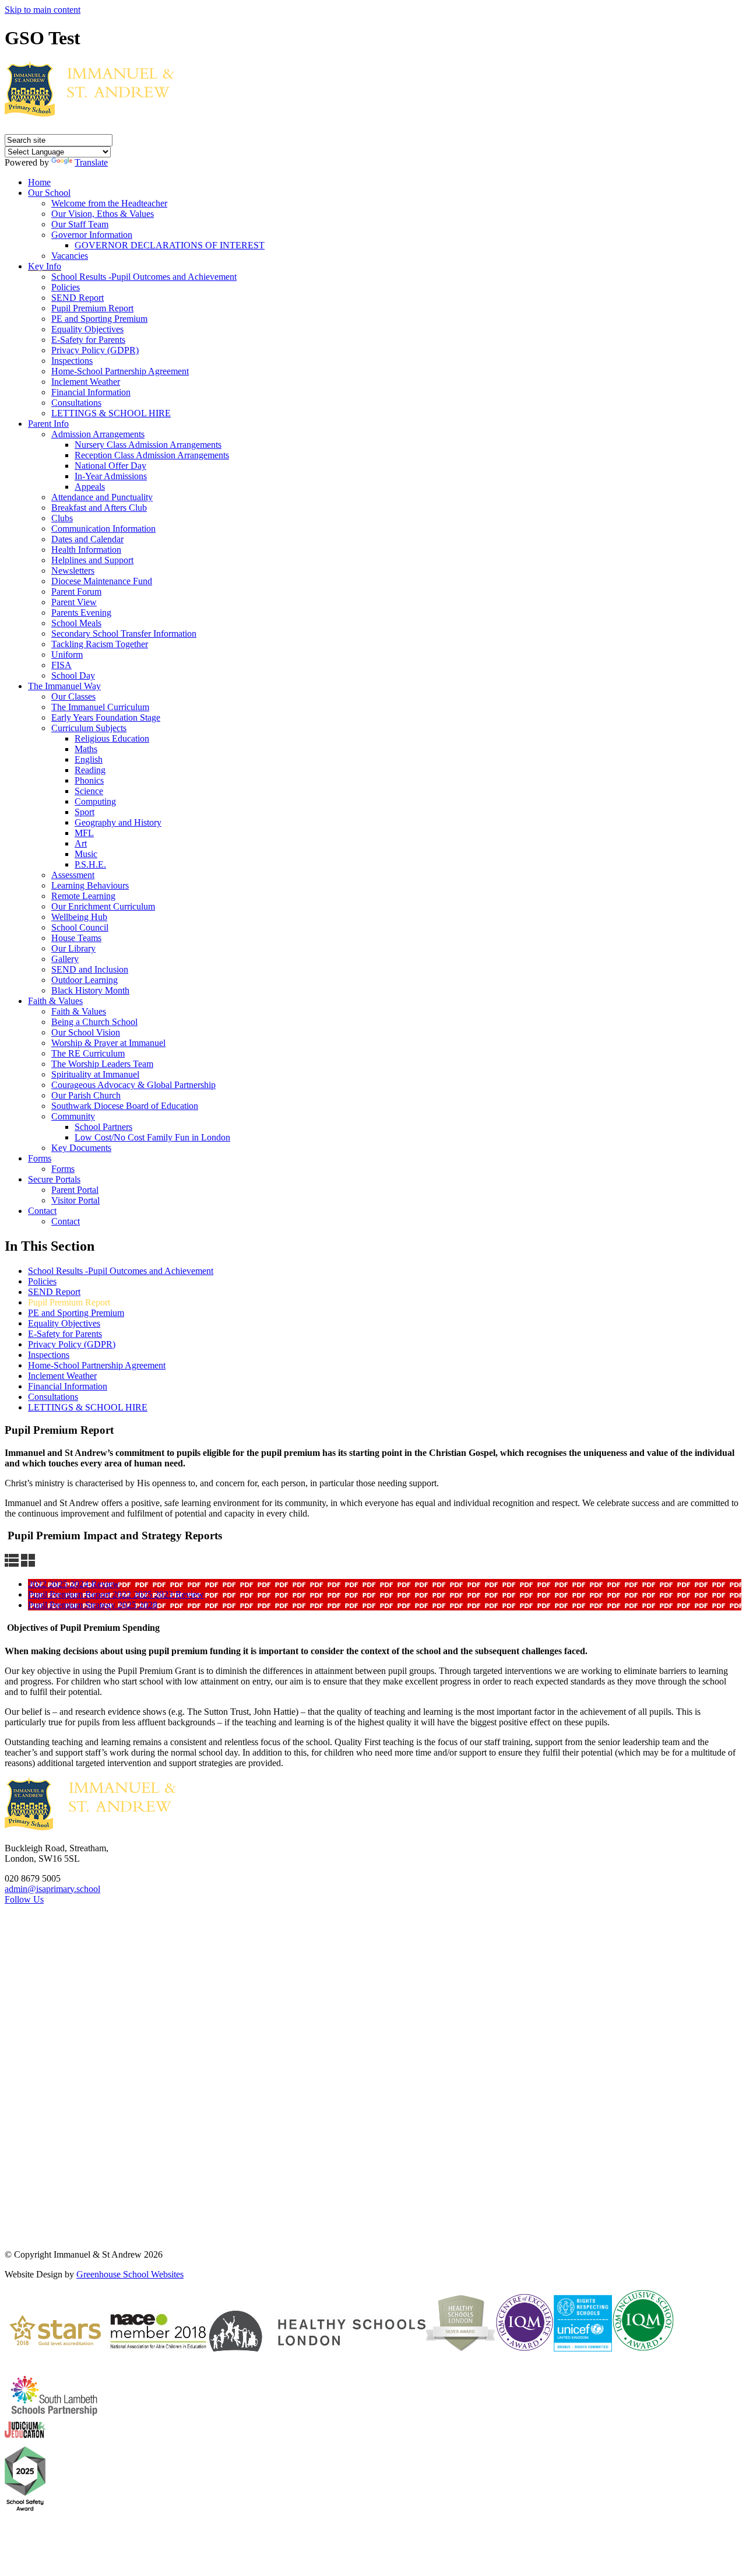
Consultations (76, 403)
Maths (86, 749)
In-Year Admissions (111, 476)
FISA (61, 665)
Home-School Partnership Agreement (120, 371)
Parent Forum (76, 592)
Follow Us (24, 1899)
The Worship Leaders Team (102, 1064)
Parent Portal (75, 1190)
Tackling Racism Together (100, 644)
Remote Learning (83, 896)
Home (39, 182)
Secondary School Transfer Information (124, 634)
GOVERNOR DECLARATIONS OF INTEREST (170, 245)
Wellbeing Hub (79, 917)
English (89, 759)
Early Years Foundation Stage (106, 717)
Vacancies (70, 256)
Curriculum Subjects (89, 728)
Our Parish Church (86, 1095)
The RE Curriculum (88, 1053)
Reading (90, 770)
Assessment (73, 875)
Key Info (45, 266)
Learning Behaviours (90, 885)
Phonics (89, 780)
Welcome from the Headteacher (109, 203)
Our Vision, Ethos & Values (103, 214)
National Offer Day (110, 466)
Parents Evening (81, 613)
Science (89, 791)
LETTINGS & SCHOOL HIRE (111, 413)
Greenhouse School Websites (130, 2274)
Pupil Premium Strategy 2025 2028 (93, 1605)
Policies (66, 287)
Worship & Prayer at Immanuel (108, 1043)
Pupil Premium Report (92, 308)
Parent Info (48, 424)
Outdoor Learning (85, 980)
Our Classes (73, 696)
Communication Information (103, 529)
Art (81, 843)
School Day (73, 675)
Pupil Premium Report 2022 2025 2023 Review (116, 1594)
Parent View (74, 602)
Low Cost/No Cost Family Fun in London (152, 1137)
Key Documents (81, 1148)
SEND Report (78, 298)
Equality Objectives (87, 329)
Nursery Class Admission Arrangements (148, 445)
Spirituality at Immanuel (95, 1074)
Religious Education (112, 738)
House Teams (76, 938)
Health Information (86, 550)
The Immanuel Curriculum (100, 707)
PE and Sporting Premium (99, 319)
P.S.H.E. (90, 864)
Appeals (90, 487)
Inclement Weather (86, 382)
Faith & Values (55, 1001)
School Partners (103, 1127)
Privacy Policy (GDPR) (95, 350)
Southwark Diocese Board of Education (125, 1106)
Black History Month (90, 990)
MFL (84, 833)
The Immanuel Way (64, 686)
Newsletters (73, 571)
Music (86, 854)
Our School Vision (86, 1032)
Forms (40, 1158)
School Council (80, 927)
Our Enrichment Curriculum (103, 906)
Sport (85, 812)
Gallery (65, 959)
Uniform (67, 654)
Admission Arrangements (98, 434)
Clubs (62, 518)
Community (73, 1116)
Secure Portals (54, 1179)
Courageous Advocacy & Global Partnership (133, 1085)
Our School (49, 193)
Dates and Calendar (87, 539)
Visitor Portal (75, 1200)
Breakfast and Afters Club (99, 508)
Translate (91, 162)
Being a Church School (94, 1022)
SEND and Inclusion (90, 969)
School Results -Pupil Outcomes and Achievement (144, 277)
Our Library (73, 948)
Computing (95, 801)
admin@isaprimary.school (52, 1889)
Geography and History (118, 822)
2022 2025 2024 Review (74, 1584)
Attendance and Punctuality (102, 497)
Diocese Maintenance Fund (102, 581)
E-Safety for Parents (88, 340)
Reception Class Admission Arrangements (152, 455)
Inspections (72, 361)
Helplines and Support (92, 560)
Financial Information (91, 392)
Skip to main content (43, 10)
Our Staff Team (80, 224)
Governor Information (92, 235)
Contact (42, 1211)
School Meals (76, 623)
